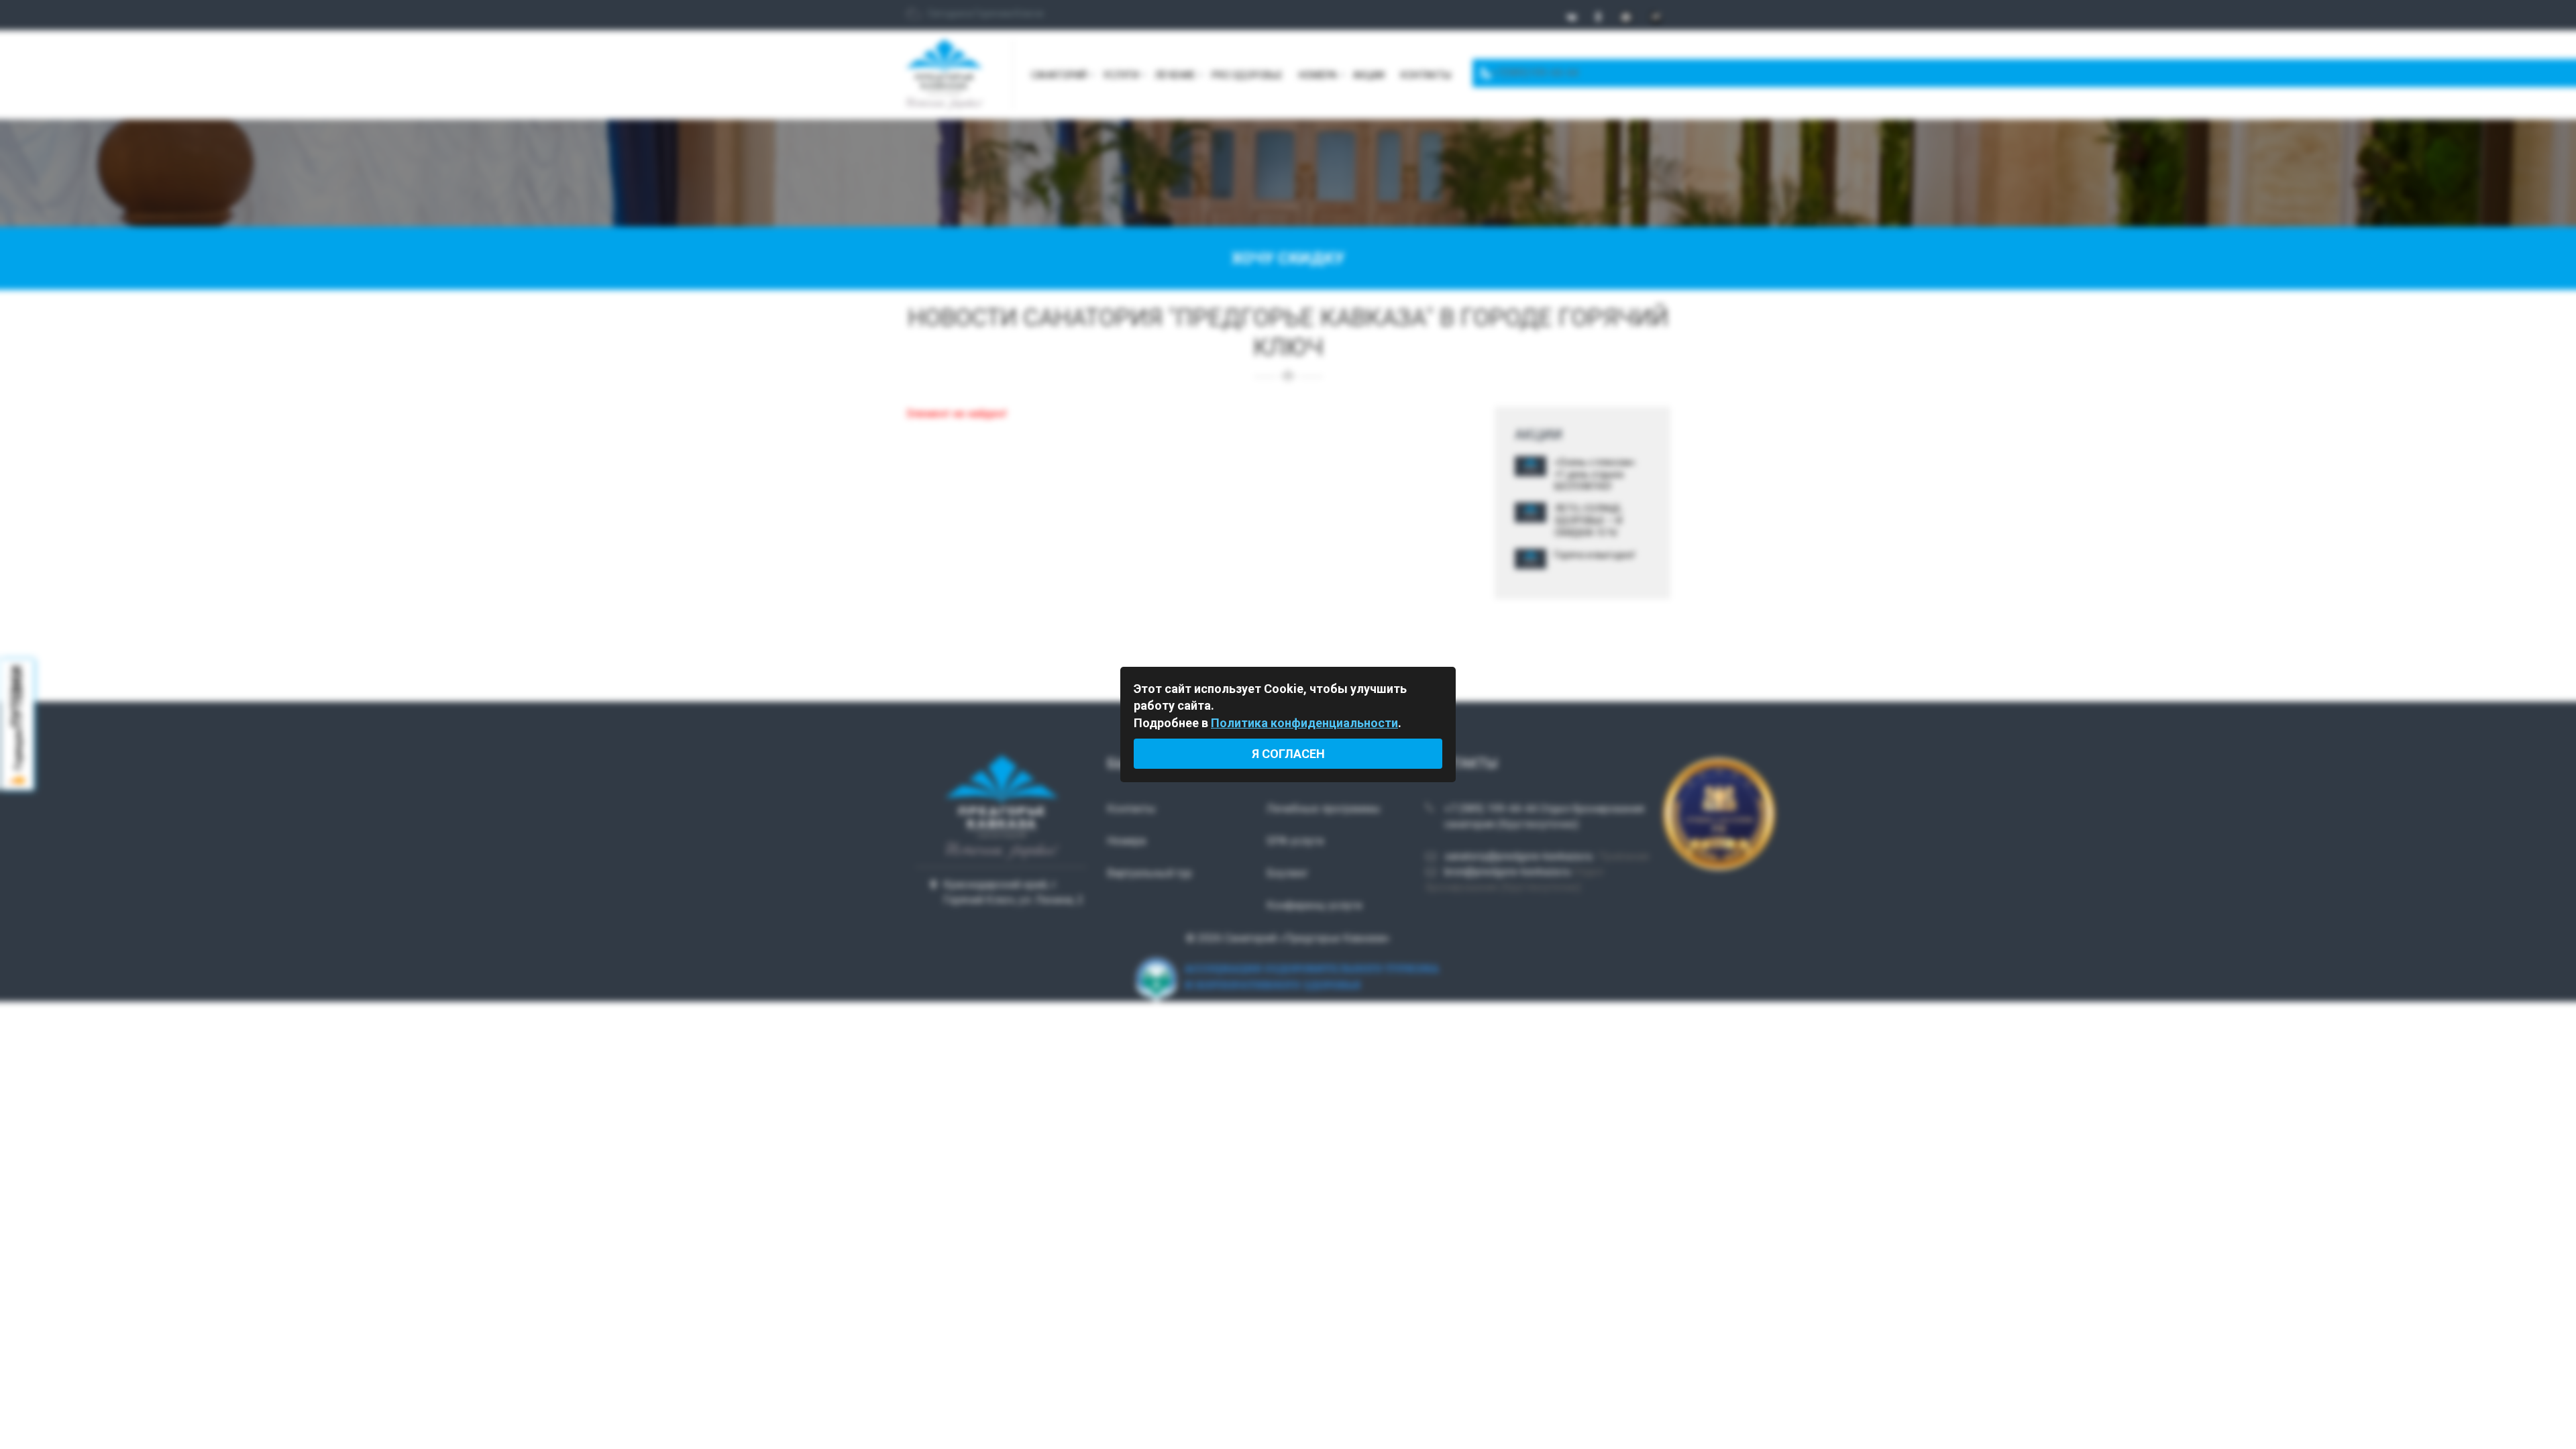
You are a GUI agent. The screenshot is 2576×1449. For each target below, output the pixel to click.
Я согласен (1288, 754)
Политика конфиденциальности (1304, 723)
